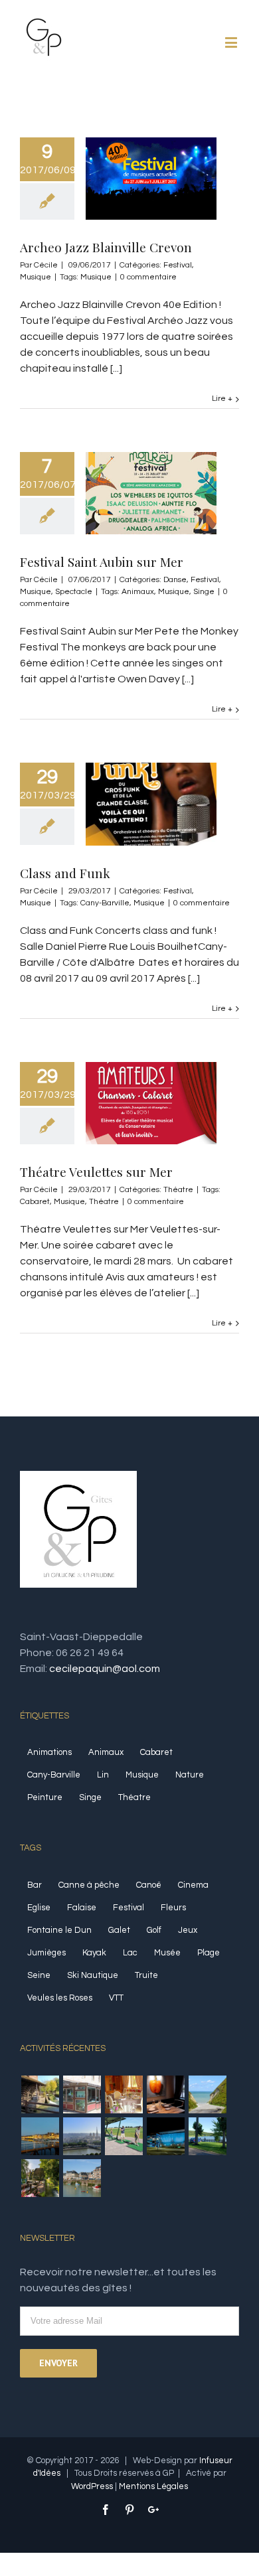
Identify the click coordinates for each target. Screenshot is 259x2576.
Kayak (94, 1953)
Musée (167, 1953)
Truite (146, 1975)
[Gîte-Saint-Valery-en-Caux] (82, 2178)
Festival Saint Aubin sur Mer (102, 562)
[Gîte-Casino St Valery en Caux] (165, 2136)
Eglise (39, 1908)
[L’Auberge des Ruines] (165, 2094)
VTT (116, 1998)
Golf (154, 1930)
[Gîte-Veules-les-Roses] (40, 2178)
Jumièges (46, 1953)
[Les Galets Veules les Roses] (82, 2094)
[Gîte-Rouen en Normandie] (82, 2136)
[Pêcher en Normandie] (40, 2094)
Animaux (138, 592)
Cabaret (35, 1202)
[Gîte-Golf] (124, 2136)
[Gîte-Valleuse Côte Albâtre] (207, 2094)
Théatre (178, 1190)
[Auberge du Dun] (124, 2094)
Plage (209, 1953)
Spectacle (74, 592)
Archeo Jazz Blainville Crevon (106, 247)
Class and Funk (65, 873)
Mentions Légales (153, 2486)
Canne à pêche (89, 1885)
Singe (204, 592)
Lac (130, 1953)
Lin (103, 1775)
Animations (49, 1752)
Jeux (188, 1930)
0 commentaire (148, 277)
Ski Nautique (93, 1975)
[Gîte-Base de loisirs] (207, 2136)
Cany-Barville (105, 903)
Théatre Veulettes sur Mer (96, 1172)
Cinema (193, 1885)
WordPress (92, 2486)
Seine (39, 1975)
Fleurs (173, 1908)
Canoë (149, 1885)
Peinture (45, 1797)
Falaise (82, 1908)
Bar (35, 1885)
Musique (36, 277)
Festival (178, 265)
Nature (190, 1775)
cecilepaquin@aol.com (105, 1669)
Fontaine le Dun (59, 1930)
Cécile (46, 265)
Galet (119, 1930)
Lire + (222, 399)
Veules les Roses (60, 1998)
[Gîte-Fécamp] (40, 2136)
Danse (175, 580)
